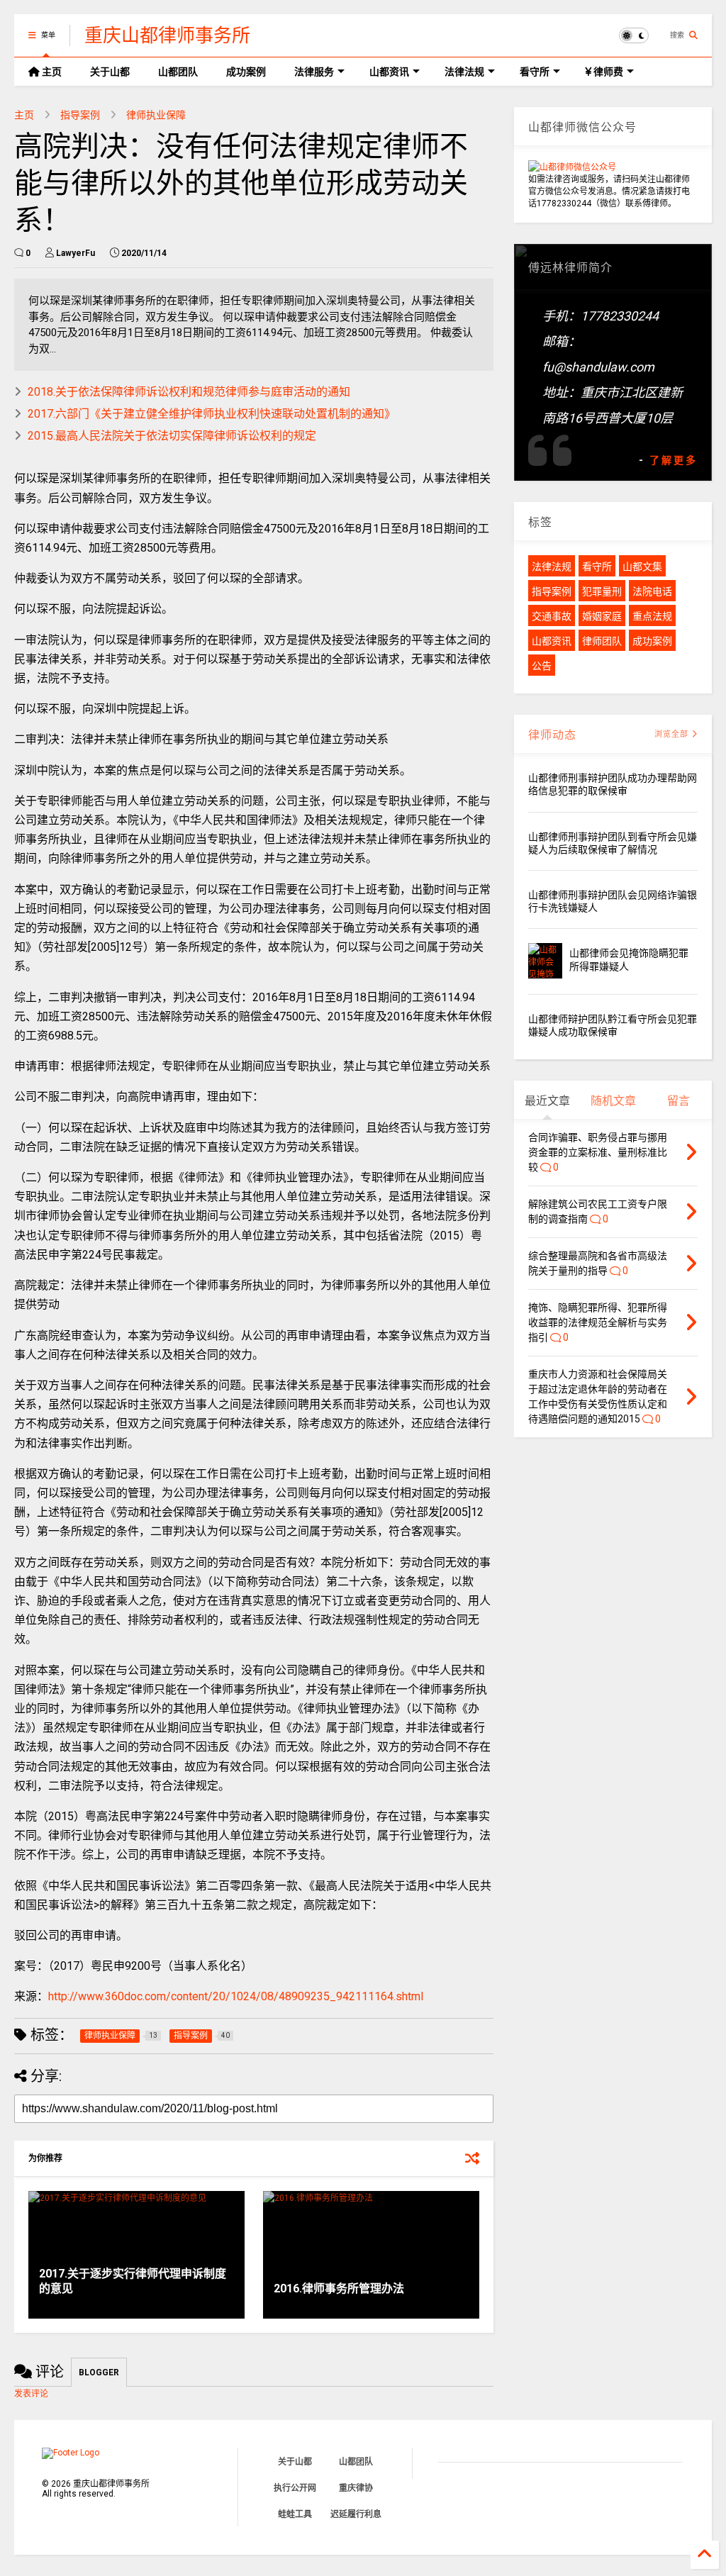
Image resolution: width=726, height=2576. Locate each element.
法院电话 (652, 591)
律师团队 (602, 641)
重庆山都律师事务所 (167, 35)
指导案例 (80, 115)
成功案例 (246, 72)
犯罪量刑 (602, 591)
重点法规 (652, 616)
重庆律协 (356, 2488)
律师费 (607, 72)
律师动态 (552, 735)
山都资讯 (389, 72)
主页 (51, 72)
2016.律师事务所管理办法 (339, 2288)
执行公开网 (295, 2488)
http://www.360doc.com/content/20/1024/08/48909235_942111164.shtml (236, 1996)
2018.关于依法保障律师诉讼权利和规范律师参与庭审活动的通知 (189, 392)
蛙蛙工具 (295, 2514)
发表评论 (31, 2394)
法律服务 (314, 72)
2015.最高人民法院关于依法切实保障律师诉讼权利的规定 (172, 436)
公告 (542, 666)
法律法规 (464, 72)
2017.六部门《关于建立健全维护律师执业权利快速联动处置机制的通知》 (212, 414)
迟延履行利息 (356, 2514)
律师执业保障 (156, 115)
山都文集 (642, 567)
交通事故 (552, 616)
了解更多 (674, 460)
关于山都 (110, 72)
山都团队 (178, 72)
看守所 (535, 72)
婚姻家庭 (602, 616)
